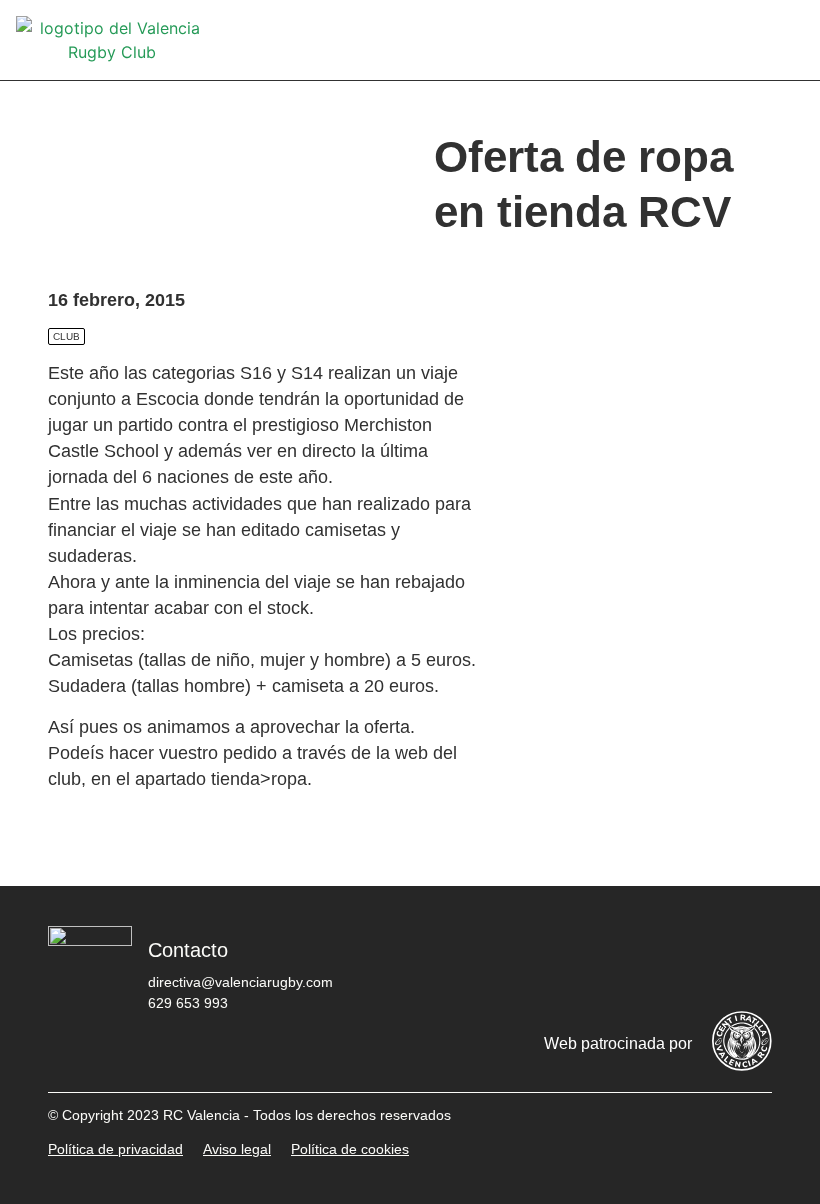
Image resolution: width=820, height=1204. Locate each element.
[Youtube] (687, 959)
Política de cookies (350, 1149)
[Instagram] (627, 959)
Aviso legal (237, 1149)
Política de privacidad (115, 1149)
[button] (790, 40)
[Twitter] (567, 959)
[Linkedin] (747, 959)
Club (66, 336)
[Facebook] (507, 959)
